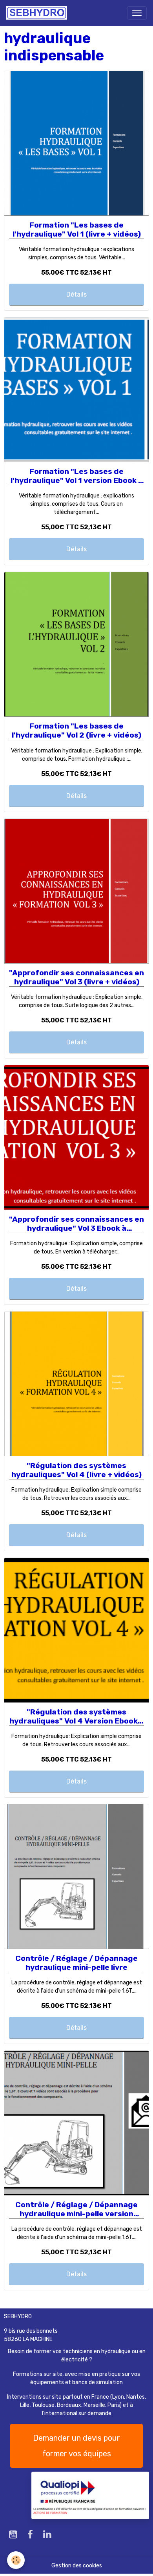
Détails (76, 294)
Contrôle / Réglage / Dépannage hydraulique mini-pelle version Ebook (76, 2209)
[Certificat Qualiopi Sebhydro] (90, 2495)
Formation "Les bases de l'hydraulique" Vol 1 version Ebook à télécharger (77, 476)
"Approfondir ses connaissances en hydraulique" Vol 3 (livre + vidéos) (76, 977)
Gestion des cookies (77, 2566)
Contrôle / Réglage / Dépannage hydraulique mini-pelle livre (76, 1963)
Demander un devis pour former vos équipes (76, 2446)
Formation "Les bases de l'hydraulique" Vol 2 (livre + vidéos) (76, 731)
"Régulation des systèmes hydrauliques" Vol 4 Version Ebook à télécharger (77, 1717)
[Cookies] (16, 2560)
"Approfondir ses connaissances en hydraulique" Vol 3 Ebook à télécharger (76, 1224)
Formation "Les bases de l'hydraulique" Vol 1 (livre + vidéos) (77, 230)
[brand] (38, 13)
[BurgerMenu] (137, 13)
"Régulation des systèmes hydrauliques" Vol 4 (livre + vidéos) (76, 1470)
